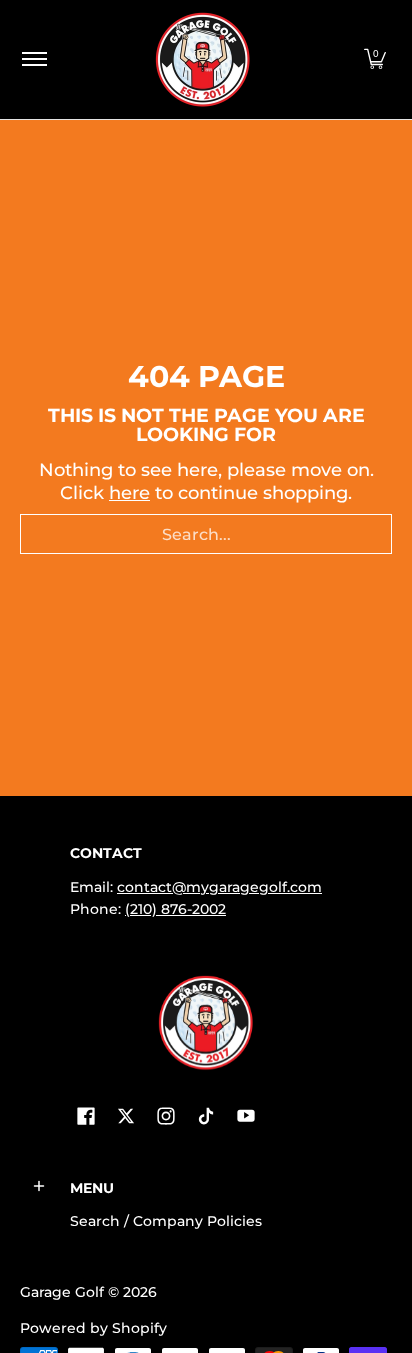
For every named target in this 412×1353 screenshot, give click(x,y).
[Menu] (33, 59)
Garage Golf (62, 1292)
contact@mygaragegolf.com (219, 887)
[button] (375, 59)
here (129, 493)
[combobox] (206, 534)
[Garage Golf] (202, 59)
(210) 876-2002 (175, 909)
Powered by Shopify (93, 1328)
